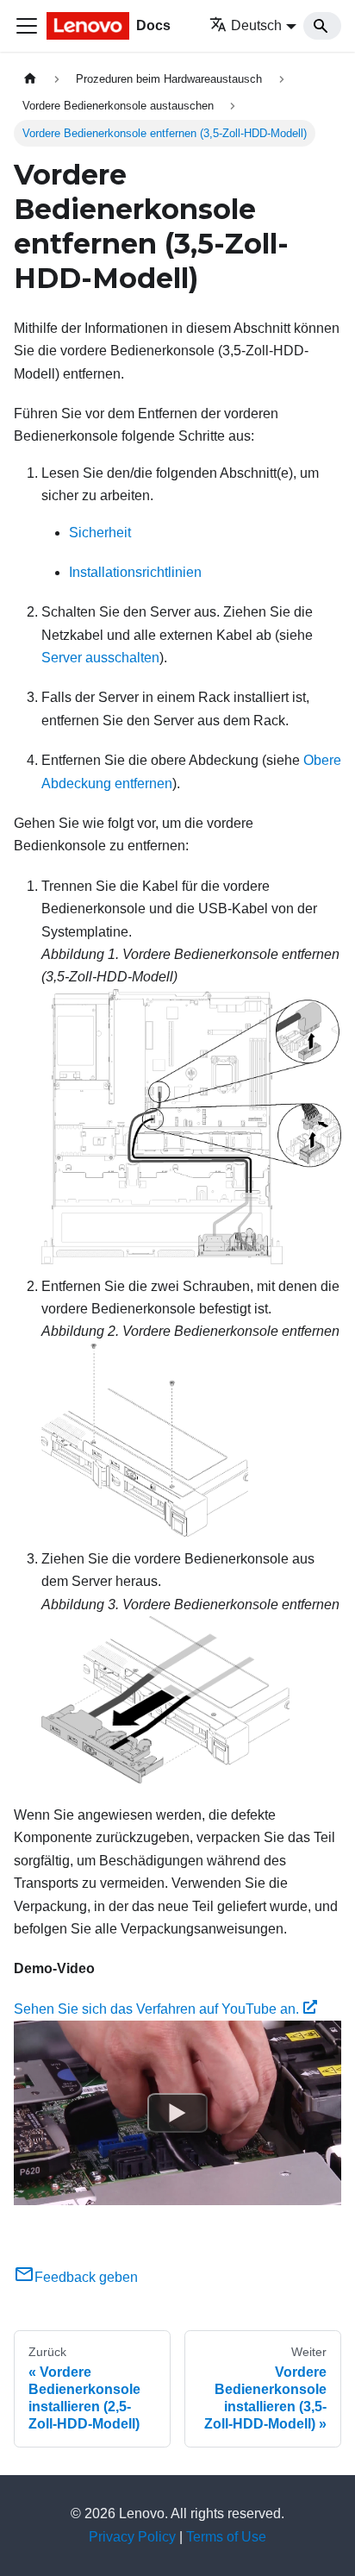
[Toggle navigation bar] (27, 26)
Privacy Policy (132, 2537)
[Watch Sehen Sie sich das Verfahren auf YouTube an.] (177, 2113)
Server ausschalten (100, 658)
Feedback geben (86, 2277)
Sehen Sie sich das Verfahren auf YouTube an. (156, 2009)
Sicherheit (100, 533)
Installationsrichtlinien (135, 572)
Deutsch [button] (256, 25)
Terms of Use (226, 2537)
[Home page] (30, 79)
